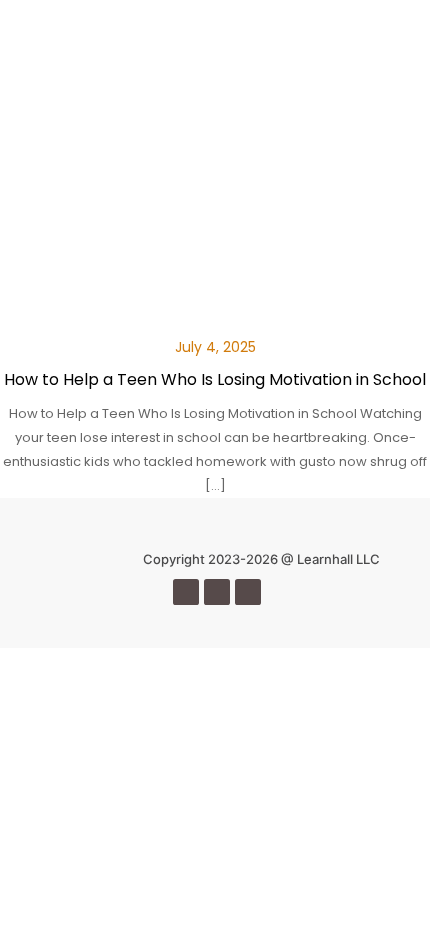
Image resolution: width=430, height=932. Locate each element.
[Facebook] (186, 592)
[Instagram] (248, 592)
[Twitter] (217, 592)
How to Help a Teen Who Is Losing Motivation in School (215, 379)
